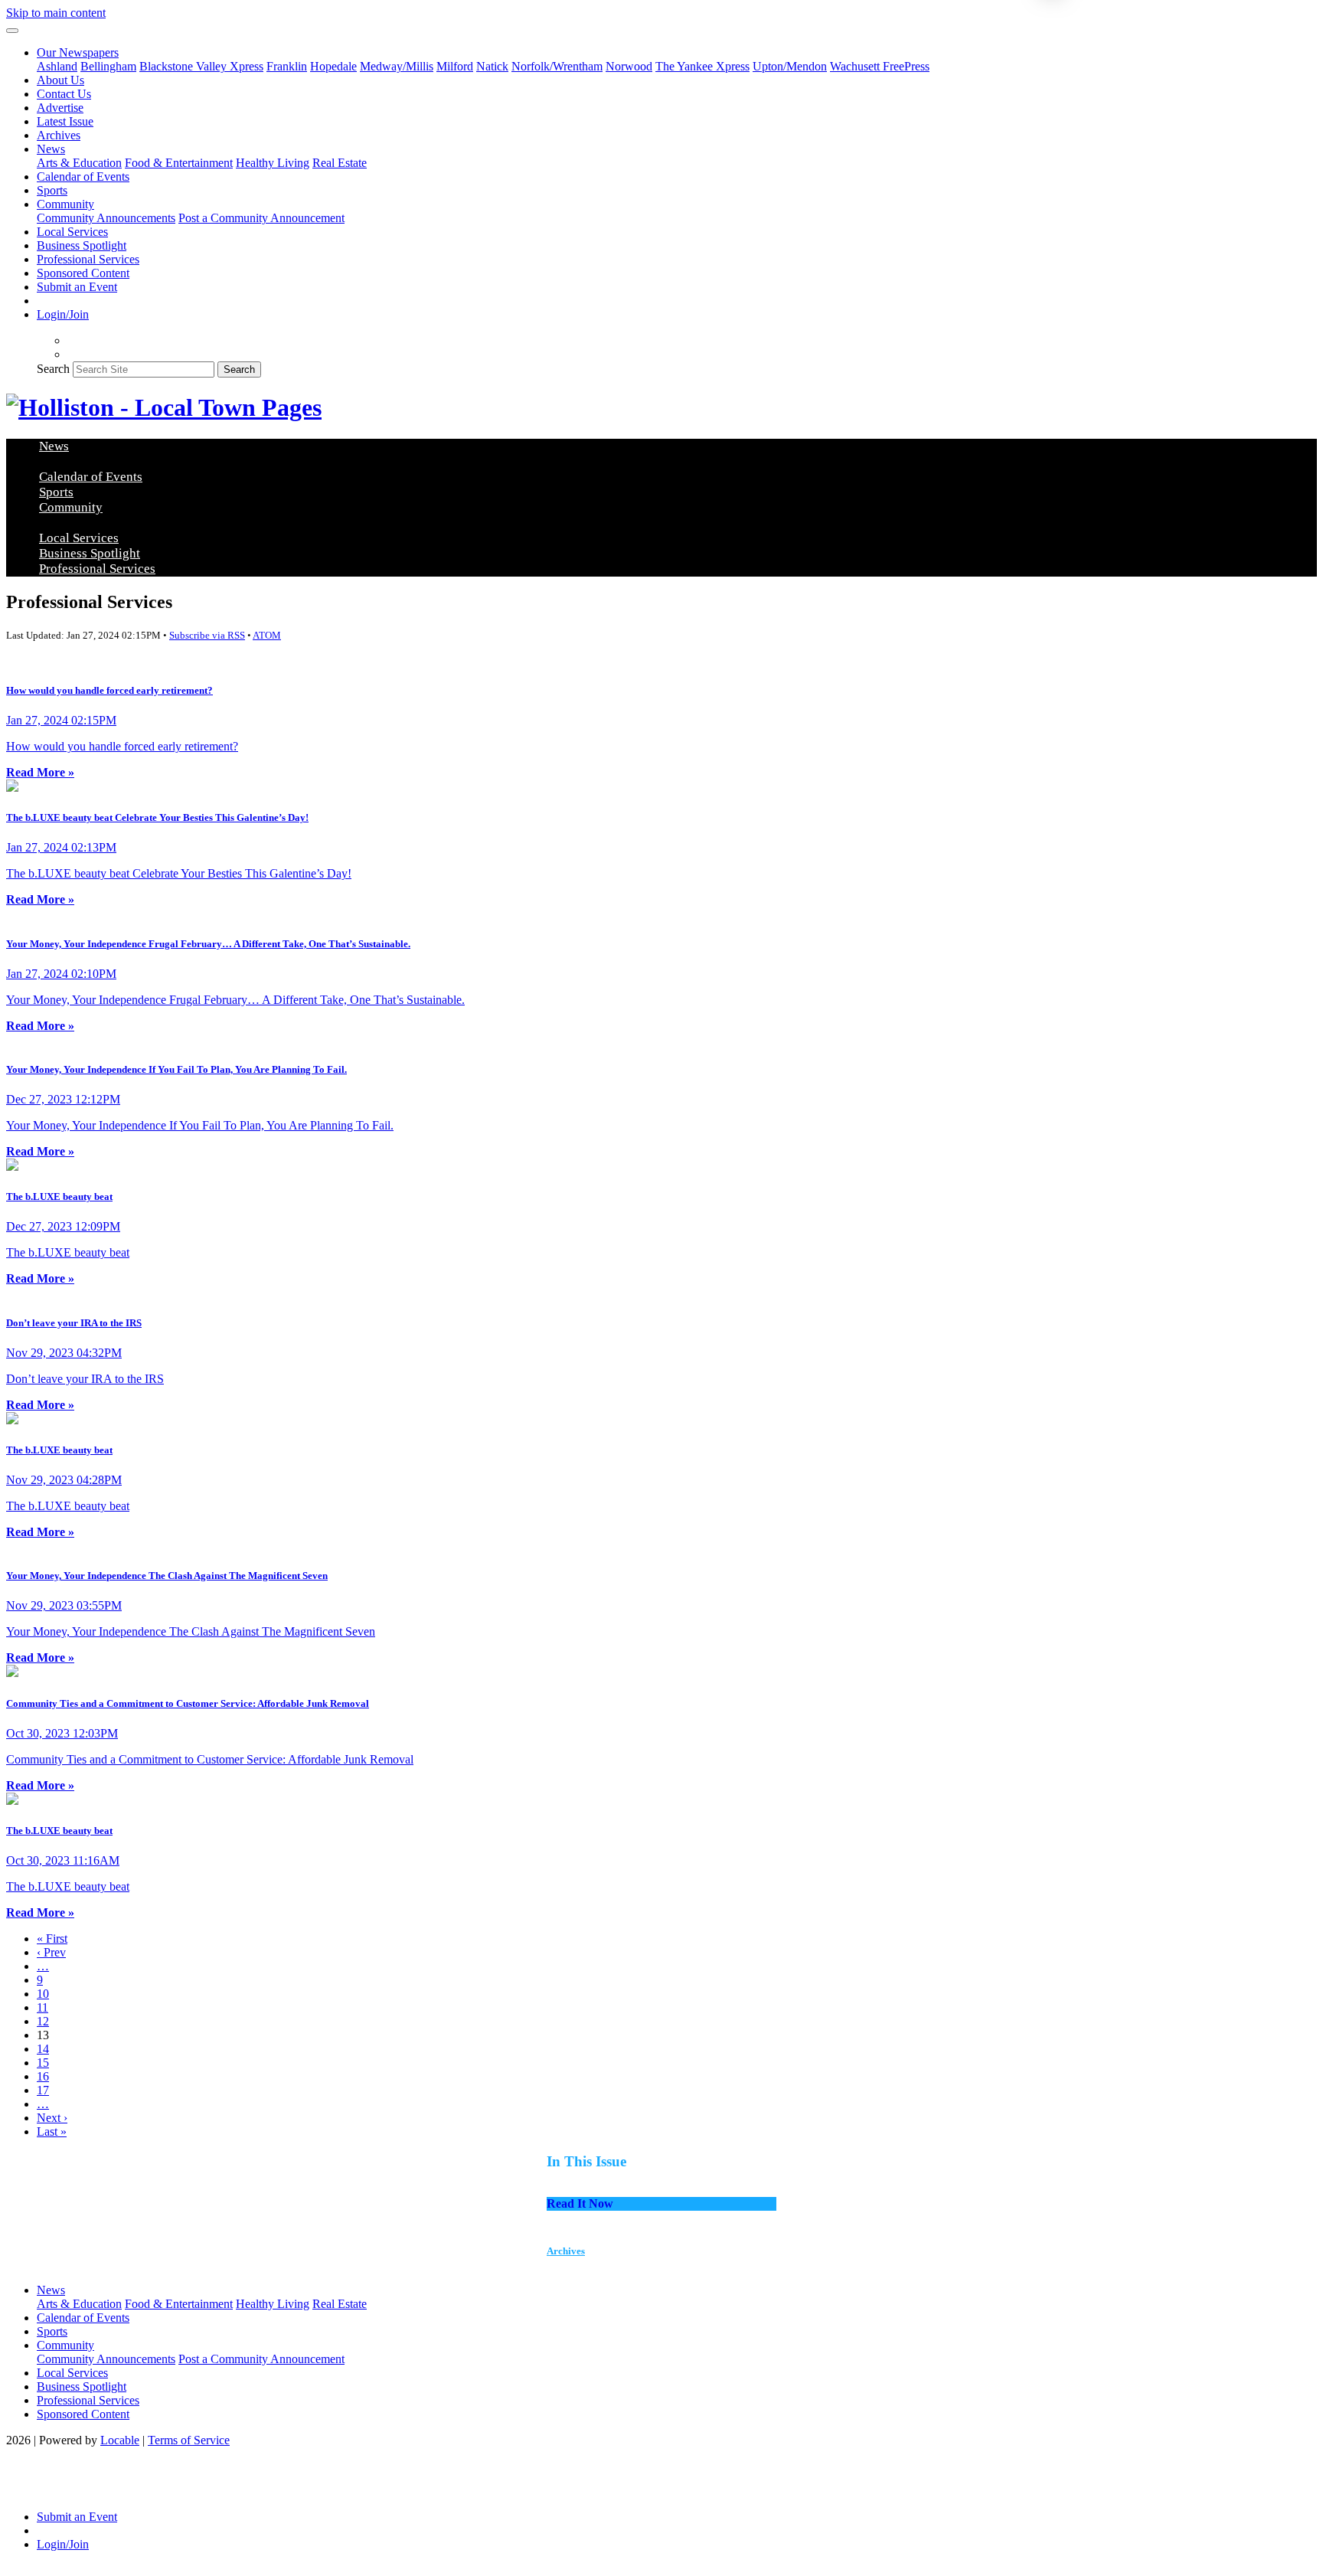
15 (43, 2063)
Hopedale (333, 66)
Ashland (57, 66)
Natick (492, 66)
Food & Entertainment (179, 163)
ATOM (267, 635)
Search (53, 369)
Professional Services (88, 259)
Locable (120, 2440)
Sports (52, 190)
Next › (52, 2118)
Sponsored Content (83, 273)
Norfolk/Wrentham (557, 66)
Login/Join (63, 314)
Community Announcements (106, 218)
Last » (52, 2131)
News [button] (51, 149)
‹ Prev (51, 1952)
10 (43, 1994)
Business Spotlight (82, 245)
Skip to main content (56, 13)
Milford (455, 66)
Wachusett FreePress (880, 66)
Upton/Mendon (790, 66)
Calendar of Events (83, 177)
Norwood (629, 66)
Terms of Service (189, 2440)
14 (43, 2049)
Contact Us (64, 94)
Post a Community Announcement (261, 218)
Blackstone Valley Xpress (201, 66)
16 (43, 2076)
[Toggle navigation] (12, 31)
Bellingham (108, 66)
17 (43, 2090)
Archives (59, 135)
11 (42, 2007)
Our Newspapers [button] (78, 52)
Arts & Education (79, 163)
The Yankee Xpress (702, 66)
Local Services (72, 232)
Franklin (287, 66)
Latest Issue (65, 121)
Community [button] (65, 204)
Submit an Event (77, 287)
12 (43, 2021)
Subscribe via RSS (207, 635)
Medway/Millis (397, 66)
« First (52, 1939)
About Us (60, 80)
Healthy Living (273, 163)
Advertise (60, 108)
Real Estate (340, 163)
